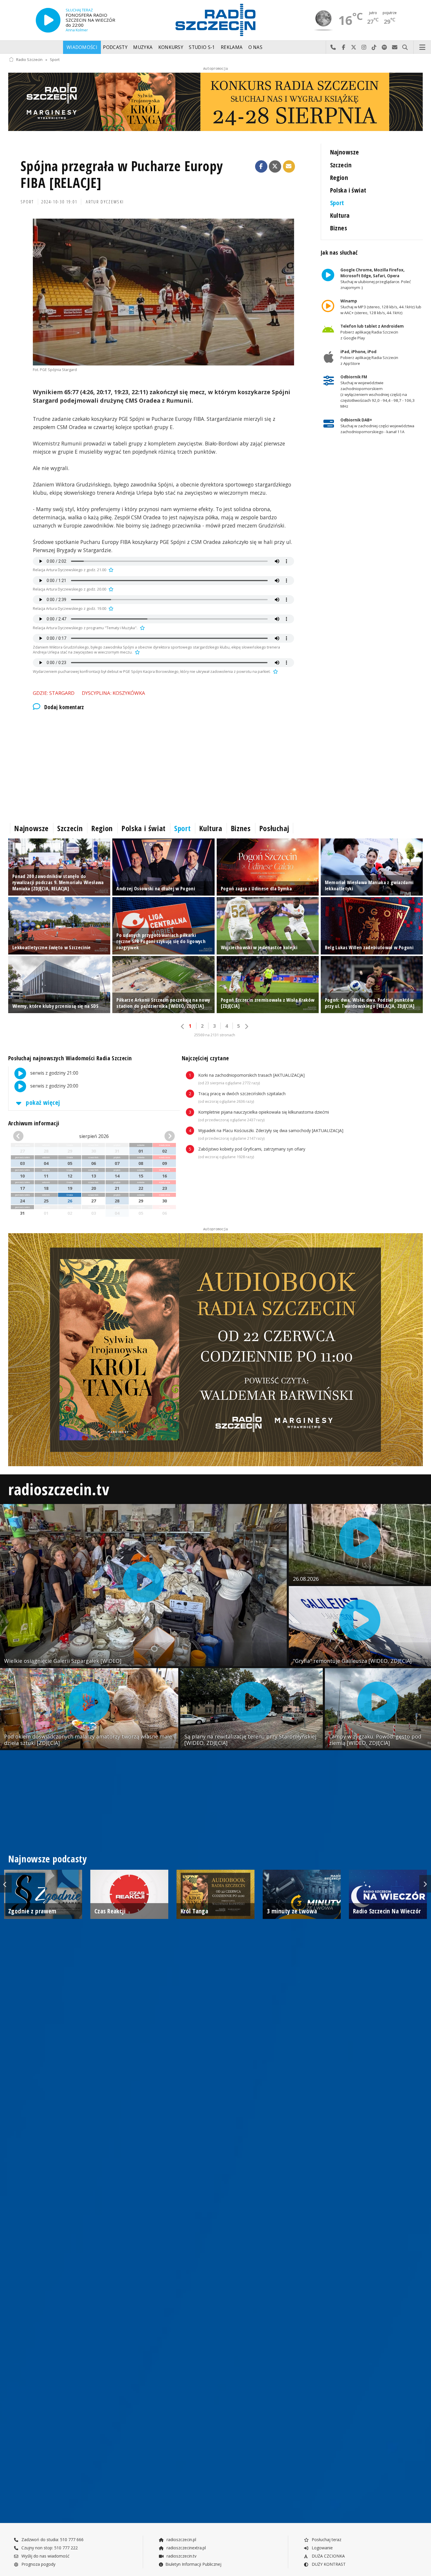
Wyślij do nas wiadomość (395, 47)
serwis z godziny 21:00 (54, 1073)
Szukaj (405, 47)
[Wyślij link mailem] (289, 166)
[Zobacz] (215, 102)
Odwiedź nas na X (354, 47)
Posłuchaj (274, 828)
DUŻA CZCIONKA (328, 2556)
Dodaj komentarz (64, 707)
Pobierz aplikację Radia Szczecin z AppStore (369, 358)
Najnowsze (345, 152)
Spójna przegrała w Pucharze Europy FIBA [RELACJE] (122, 175)
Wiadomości (82, 47)
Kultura (340, 215)
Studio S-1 (202, 47)
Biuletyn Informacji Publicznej (193, 2564)
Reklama (232, 47)
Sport (55, 60)
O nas (256, 47)
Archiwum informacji (34, 1123)
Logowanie (322, 2548)
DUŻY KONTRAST (328, 2564)
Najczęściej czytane (205, 1058)
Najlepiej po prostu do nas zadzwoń (333, 47)
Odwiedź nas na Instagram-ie (364, 47)
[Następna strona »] (246, 1026)
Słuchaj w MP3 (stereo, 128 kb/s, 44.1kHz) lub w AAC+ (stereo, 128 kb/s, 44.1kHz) (381, 307)
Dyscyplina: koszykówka (113, 693)
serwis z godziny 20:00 (54, 1086)
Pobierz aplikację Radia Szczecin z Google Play (372, 332)
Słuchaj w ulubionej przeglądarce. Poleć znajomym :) (375, 279)
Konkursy (171, 47)
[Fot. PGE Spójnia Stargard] (163, 292)
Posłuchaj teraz (326, 2540)
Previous (6, 1884)
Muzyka (143, 47)
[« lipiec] (26, 1136)
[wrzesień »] (162, 1136)
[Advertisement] (163, 765)
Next (425, 1884)
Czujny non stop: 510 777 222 (49, 2548)
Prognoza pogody (38, 2564)
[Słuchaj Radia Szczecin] (48, 20)
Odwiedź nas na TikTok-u (374, 47)
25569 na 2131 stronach (215, 1035)
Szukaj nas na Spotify (385, 47)
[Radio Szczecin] (215, 20)
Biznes (339, 228)
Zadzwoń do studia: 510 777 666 (52, 2540)
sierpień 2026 (94, 1136)
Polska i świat (348, 190)
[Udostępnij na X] (275, 166)
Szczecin (341, 165)
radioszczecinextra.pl (186, 2548)
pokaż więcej (42, 1102)
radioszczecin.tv (59, 1489)
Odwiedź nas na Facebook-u (343, 47)
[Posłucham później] (110, 570)
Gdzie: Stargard (54, 693)
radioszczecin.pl (181, 2540)
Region (339, 177)
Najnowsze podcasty (47, 1859)
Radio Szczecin (29, 60)
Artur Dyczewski (105, 202)
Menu (422, 47)
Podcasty (115, 47)
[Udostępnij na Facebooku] (261, 166)
